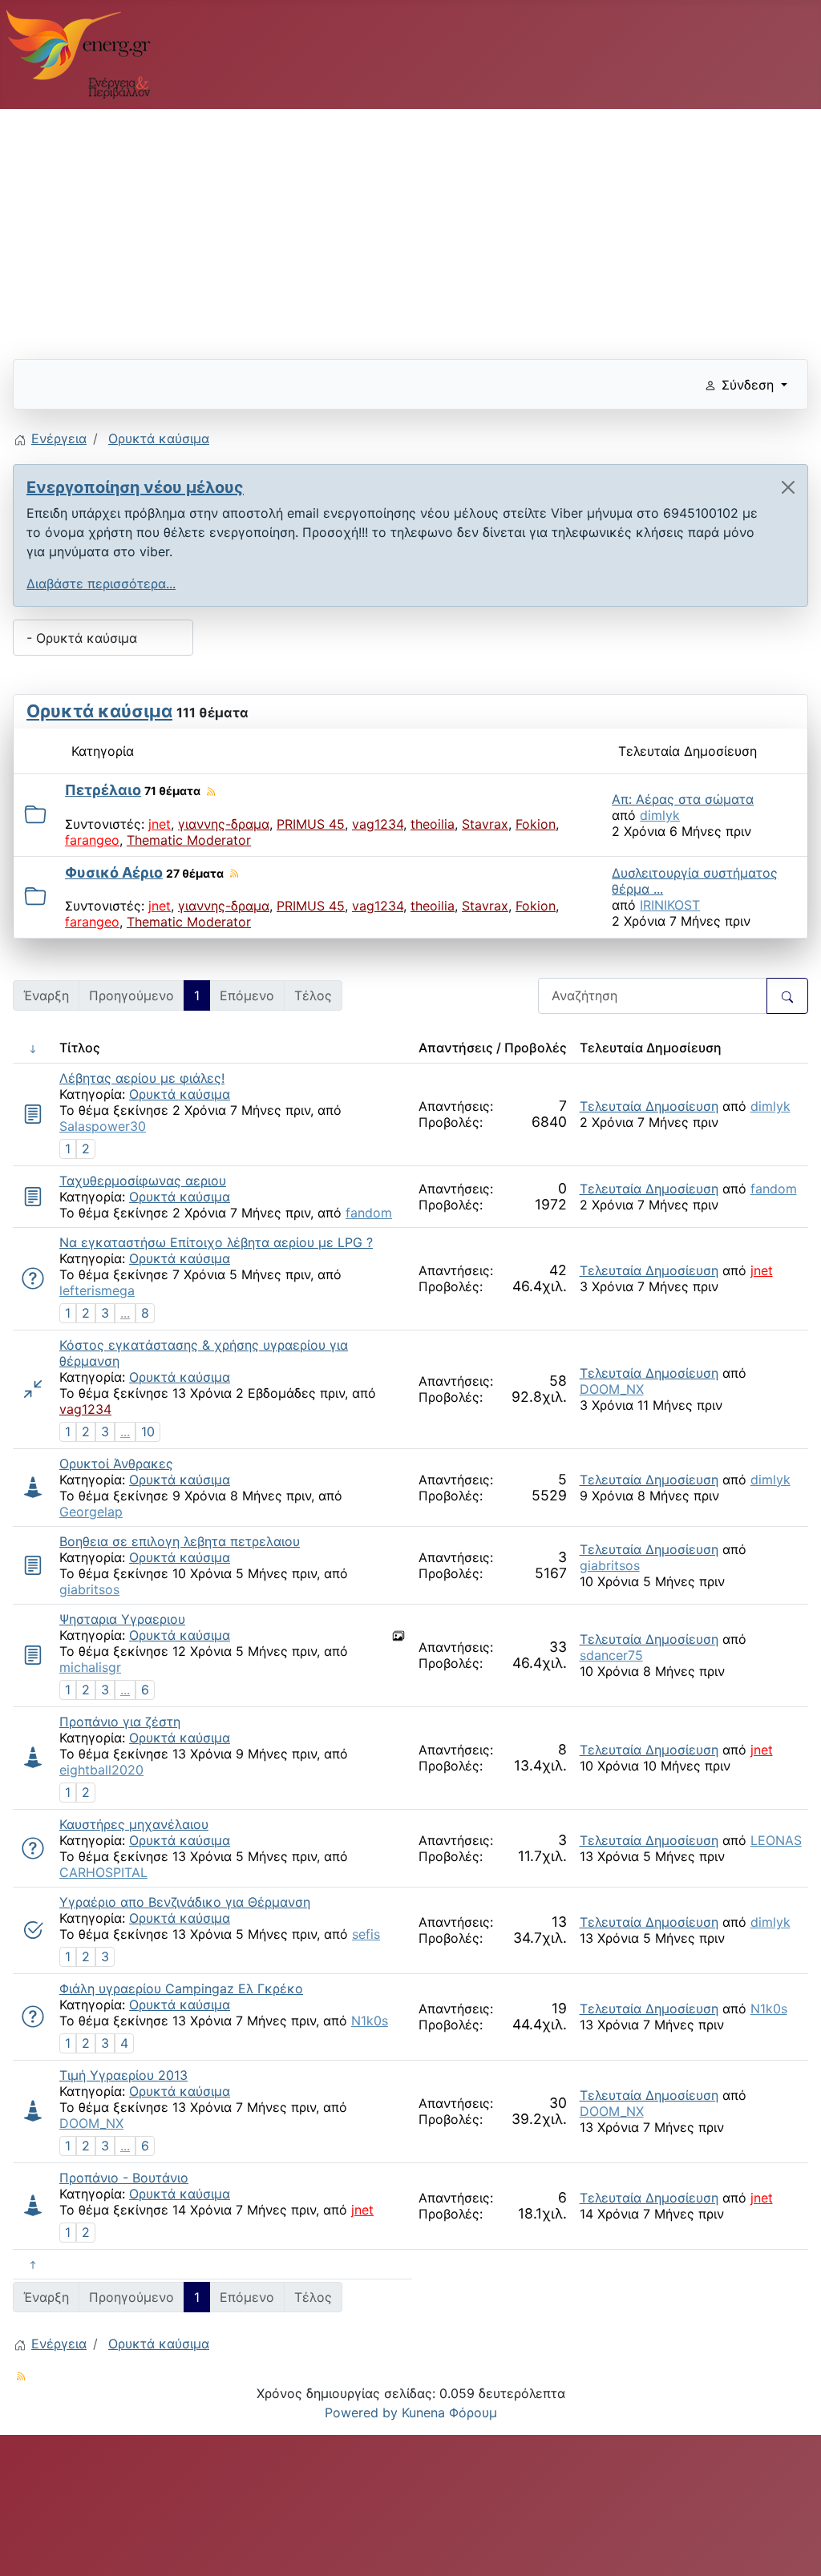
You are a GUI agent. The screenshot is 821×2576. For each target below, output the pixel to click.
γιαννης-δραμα (224, 824)
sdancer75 (611, 1655)
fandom (369, 1213)
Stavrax (485, 824)
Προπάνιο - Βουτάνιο (124, 2178)
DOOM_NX (612, 1389)
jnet (160, 824)
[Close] (788, 487)
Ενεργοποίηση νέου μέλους (135, 487)
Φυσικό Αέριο (114, 872)
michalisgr (90, 1667)
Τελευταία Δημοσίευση (649, 1106)
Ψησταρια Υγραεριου (122, 1619)
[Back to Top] (793, 2546)
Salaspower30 (103, 1126)
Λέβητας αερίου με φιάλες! (142, 1078)
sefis (366, 1934)
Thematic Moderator (189, 840)
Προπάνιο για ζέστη (120, 1722)
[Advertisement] (410, 228)
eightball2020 (101, 1770)
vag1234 (378, 824)
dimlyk (660, 815)
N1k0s (370, 2021)
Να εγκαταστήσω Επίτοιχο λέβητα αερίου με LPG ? (216, 1242)
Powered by (361, 2412)
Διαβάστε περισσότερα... (101, 583)
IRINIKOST (670, 905)
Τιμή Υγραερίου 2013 (123, 2075)
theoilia (433, 824)
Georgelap (91, 1512)
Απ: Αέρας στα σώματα (683, 799)
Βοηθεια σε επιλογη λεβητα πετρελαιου (180, 1541)
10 (148, 1431)
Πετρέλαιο (103, 790)
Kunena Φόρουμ (449, 2412)
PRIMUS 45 (311, 824)
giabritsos (89, 1589)
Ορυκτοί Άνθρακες (116, 1464)
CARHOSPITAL (103, 1872)
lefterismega (97, 1290)
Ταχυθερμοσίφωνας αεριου (143, 1181)
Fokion (536, 824)
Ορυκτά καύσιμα (99, 711)
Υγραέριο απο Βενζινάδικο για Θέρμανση (185, 1902)
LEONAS (776, 1840)
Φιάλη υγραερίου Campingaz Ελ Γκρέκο (181, 1989)
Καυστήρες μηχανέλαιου (134, 1824)
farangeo (92, 840)
